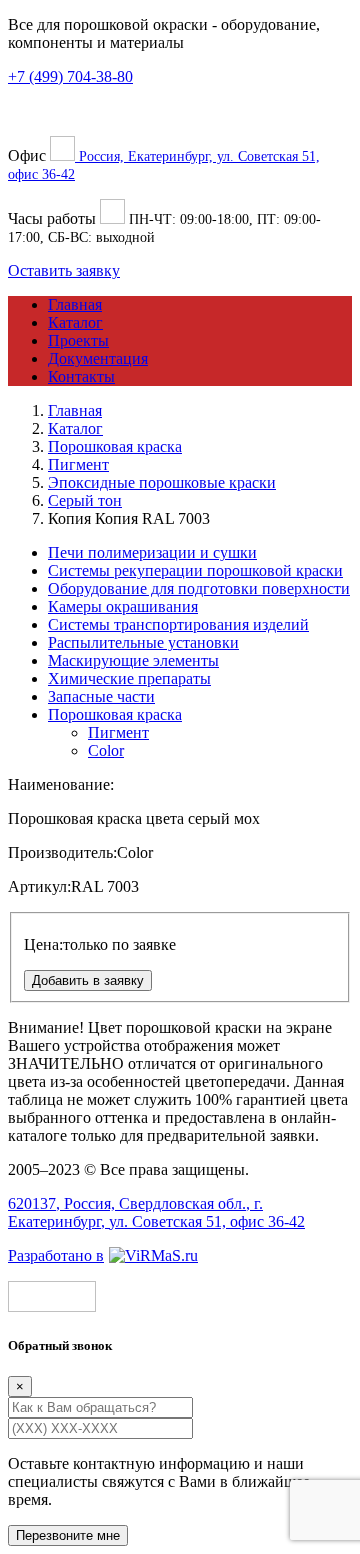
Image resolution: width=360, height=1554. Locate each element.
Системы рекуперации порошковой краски (195, 570)
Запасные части (101, 696)
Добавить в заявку (88, 980)
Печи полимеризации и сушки (152, 552)
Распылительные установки (143, 642)
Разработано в (56, 1255)
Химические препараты (129, 678)
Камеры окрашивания (123, 606)
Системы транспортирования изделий (178, 624)
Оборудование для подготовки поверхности (199, 588)
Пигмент (118, 732)
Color (106, 750)
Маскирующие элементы (133, 660)
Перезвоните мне (68, 1535)
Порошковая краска (115, 714)
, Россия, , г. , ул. (156, 1212)
